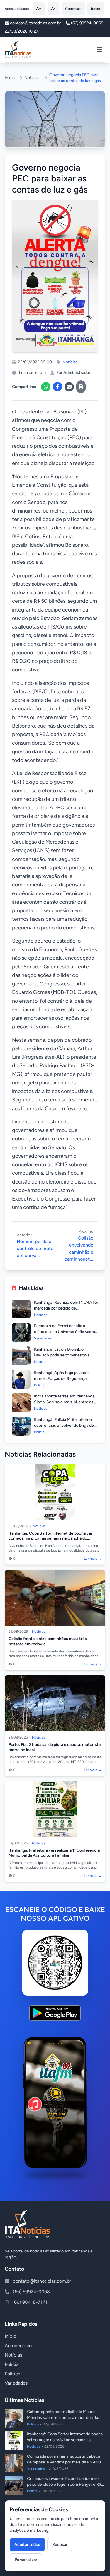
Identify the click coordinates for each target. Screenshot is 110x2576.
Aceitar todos (27, 2544)
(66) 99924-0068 (87, 23)
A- (53, 9)
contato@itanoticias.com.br (42, 2281)
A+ (39, 9)
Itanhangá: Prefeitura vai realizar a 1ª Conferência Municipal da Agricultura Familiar (54, 1853)
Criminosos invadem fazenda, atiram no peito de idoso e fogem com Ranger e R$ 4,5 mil (64, 2484)
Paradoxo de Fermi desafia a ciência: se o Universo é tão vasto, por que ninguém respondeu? (65, 1332)
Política (12, 2374)
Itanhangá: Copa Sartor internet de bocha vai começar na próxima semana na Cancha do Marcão (50, 1538)
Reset (96, 9)
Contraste (73, 9)
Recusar (60, 2544)
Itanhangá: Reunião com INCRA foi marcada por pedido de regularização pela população (66, 1308)
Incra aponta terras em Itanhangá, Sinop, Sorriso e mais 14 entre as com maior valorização (65, 1402)
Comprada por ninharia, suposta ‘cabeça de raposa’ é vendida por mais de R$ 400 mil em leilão (64, 2462)
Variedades (16, 2383)
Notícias (32, 78)
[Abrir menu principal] (99, 50)
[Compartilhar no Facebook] (57, 387)
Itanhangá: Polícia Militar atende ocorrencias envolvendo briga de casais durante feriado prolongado (65, 1425)
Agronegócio (18, 2346)
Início (10, 78)
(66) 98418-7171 (30, 2302)
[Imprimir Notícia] (81, 387)
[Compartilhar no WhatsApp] (46, 387)
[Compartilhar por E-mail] (69, 387)
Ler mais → (93, 1559)
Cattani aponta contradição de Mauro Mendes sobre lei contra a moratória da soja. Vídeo (62, 2418)
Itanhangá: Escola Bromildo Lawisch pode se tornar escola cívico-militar (62, 1355)
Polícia (12, 2364)
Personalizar (26, 2560)
